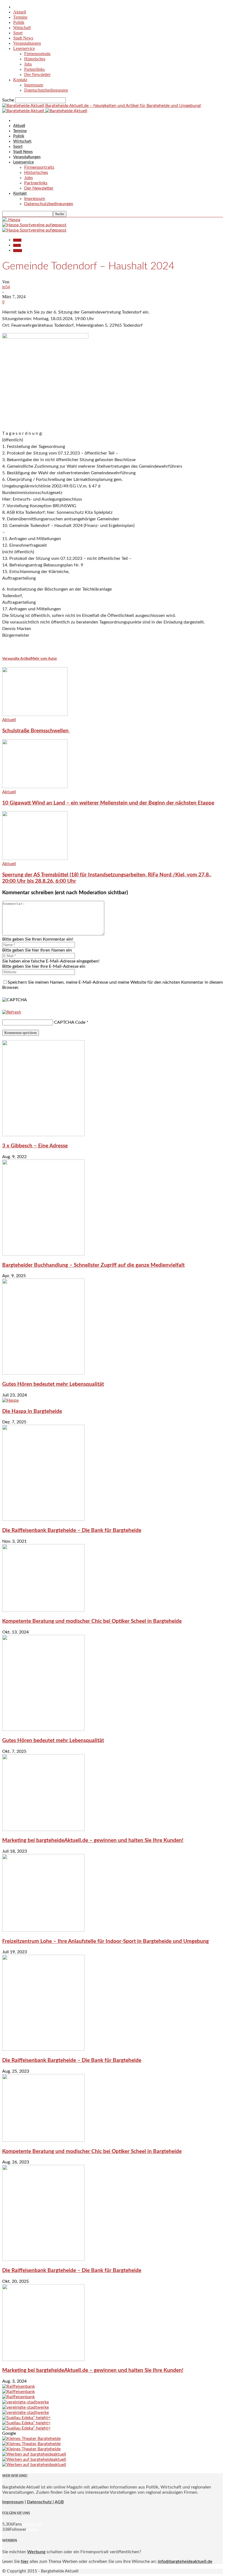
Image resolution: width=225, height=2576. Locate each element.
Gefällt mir (32, 2524)
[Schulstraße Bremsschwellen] (35, 715)
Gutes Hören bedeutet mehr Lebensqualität (53, 1384)
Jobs (28, 64)
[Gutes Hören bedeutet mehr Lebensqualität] (43, 1373)
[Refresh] (12, 1012)
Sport (18, 33)
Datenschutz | (40, 2502)
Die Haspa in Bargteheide (32, 1411)
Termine (20, 17)
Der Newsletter (37, 74)
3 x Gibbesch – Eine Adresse (35, 1146)
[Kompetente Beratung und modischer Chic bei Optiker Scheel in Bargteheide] (43, 1610)
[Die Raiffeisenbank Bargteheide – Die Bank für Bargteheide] (43, 1519)
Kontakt (20, 80)
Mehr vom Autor (44, 659)
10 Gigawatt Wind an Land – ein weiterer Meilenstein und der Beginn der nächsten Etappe (108, 803)
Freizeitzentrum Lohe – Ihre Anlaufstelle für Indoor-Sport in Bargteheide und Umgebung (106, 1941)
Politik (19, 22)
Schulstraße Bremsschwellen (36, 731)
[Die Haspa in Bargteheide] (10, 1400)
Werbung (36, 2552)
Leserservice (24, 48)
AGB (59, 2502)
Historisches (35, 59)
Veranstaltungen (27, 43)
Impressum (34, 85)
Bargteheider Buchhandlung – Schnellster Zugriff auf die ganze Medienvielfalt (93, 1265)
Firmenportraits (37, 54)
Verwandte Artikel (17, 659)
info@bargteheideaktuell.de (185, 2561)
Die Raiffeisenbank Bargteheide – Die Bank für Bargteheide (72, 1530)
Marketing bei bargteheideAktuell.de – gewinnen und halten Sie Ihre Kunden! (93, 1840)
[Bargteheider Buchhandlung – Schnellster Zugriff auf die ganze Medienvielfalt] (43, 1254)
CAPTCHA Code (70, 1022)
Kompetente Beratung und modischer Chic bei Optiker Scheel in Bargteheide (92, 1621)
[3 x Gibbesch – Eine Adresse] (43, 1135)
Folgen (33, 2529)
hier (25, 2561)
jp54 (6, 287)
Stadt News (23, 38)
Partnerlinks (34, 69)
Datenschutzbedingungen (46, 90)
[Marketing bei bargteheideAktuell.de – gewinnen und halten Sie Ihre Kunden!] (43, 1830)
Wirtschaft (22, 28)
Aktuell (20, 12)
